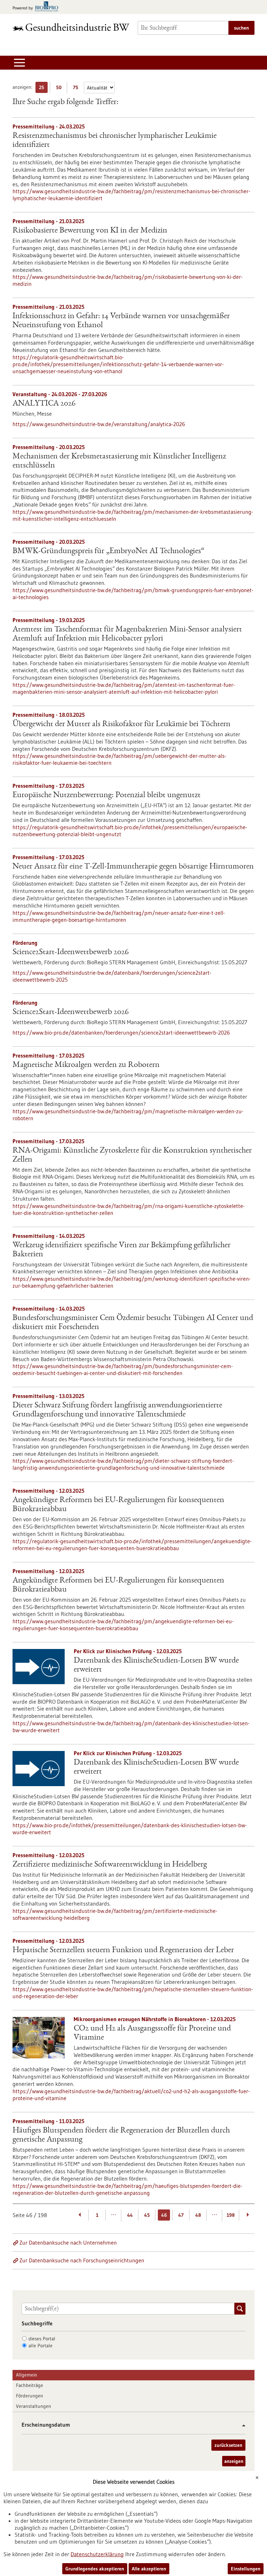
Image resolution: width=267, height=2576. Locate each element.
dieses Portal (42, 2339)
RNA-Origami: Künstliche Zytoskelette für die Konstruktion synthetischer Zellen (132, 1155)
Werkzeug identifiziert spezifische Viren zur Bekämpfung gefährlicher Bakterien (122, 1250)
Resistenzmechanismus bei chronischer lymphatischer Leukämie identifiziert (115, 141)
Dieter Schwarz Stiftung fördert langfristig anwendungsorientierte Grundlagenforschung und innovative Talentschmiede (117, 1410)
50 (60, 89)
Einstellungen (246, 2569)
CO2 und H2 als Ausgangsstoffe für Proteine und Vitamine (152, 2033)
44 (130, 2215)
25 (43, 89)
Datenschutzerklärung (97, 2554)
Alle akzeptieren (149, 2569)
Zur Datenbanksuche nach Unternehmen (68, 2243)
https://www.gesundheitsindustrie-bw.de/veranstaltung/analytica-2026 (99, 424)
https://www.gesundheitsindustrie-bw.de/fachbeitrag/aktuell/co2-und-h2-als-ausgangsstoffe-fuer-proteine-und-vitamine (131, 2095)
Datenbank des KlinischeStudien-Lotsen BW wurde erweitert (156, 1665)
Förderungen (30, 2396)
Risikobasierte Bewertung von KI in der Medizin (90, 231)
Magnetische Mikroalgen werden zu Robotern (86, 1065)
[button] (241, 2425)
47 (181, 2215)
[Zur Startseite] (71, 27)
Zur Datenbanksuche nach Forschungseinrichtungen (82, 2260)
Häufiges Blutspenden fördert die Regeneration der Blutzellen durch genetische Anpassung (121, 2135)
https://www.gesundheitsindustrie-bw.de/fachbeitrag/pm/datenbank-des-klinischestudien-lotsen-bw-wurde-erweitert (131, 1727)
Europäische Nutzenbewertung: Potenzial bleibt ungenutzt (107, 795)
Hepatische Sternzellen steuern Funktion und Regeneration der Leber (123, 1950)
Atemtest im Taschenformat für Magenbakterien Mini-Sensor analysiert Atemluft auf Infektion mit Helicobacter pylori (127, 634)
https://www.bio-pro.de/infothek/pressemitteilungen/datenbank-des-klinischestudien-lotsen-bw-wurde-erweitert (130, 1829)
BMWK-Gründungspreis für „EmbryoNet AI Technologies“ (108, 551)
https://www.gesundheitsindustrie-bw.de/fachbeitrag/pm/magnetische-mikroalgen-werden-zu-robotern (128, 1115)
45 (147, 2215)
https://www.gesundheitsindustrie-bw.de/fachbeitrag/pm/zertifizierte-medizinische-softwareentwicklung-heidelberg (115, 1914)
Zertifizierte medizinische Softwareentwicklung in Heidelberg (110, 1865)
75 (77, 89)
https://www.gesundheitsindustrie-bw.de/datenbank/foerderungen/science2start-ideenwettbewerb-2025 (112, 976)
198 (231, 2215)
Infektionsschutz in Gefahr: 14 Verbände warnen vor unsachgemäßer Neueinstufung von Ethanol (121, 321)
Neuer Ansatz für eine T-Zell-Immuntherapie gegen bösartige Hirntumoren (133, 867)
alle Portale (41, 2346)
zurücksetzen (228, 2445)
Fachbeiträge (30, 2385)
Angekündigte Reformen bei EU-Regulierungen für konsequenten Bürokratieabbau (118, 1505)
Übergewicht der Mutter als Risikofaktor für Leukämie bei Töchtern (122, 724)
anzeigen (234, 2461)
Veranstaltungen (34, 2406)
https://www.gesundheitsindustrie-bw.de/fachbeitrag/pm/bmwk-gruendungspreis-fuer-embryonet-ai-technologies (133, 594)
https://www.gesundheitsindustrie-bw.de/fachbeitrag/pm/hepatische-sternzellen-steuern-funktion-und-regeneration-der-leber (133, 1993)
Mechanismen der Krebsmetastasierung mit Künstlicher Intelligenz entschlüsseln (119, 461)
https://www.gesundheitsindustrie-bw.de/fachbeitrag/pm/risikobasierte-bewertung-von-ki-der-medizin (128, 280)
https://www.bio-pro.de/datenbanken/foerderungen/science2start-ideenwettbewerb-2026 (121, 1032)
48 (198, 2215)
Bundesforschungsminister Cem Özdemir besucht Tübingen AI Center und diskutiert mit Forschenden (133, 1323)
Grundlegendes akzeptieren (95, 2569)
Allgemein (27, 2375)
